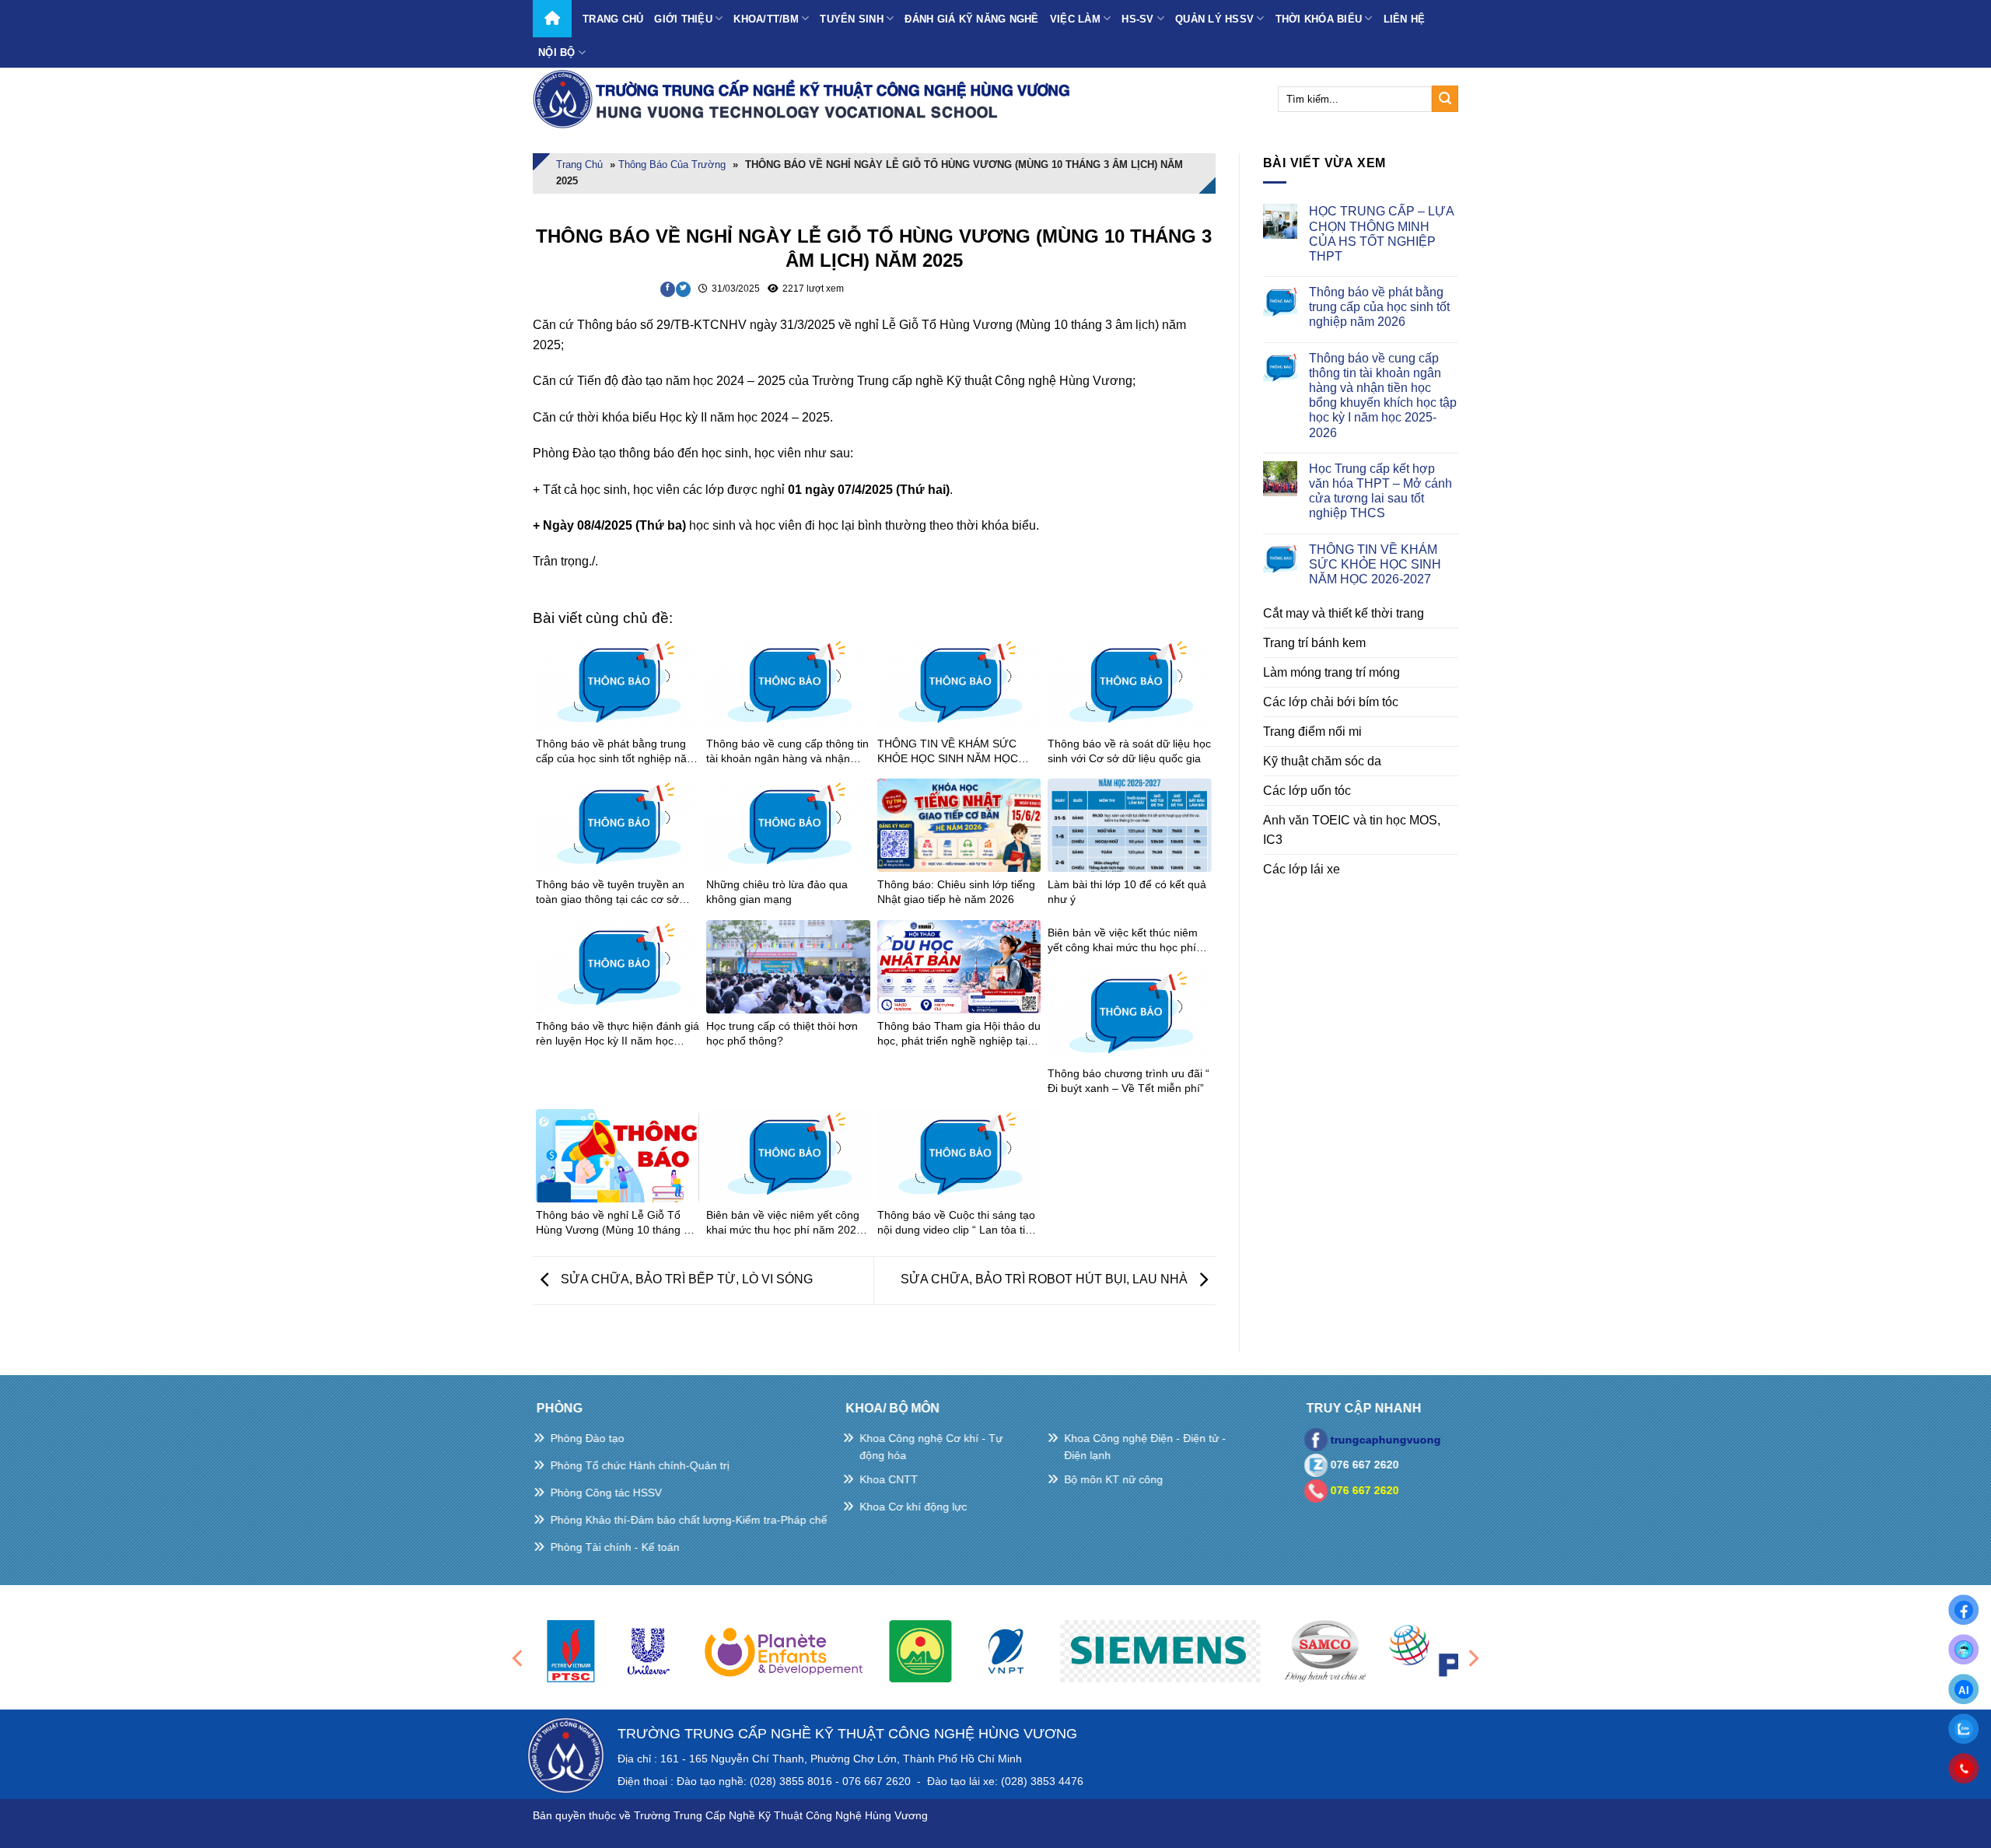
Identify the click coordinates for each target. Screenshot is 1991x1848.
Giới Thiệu (683, 19)
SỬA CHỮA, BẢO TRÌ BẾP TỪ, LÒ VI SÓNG (685, 1280)
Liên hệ (1405, 19)
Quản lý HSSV (1214, 19)
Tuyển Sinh (852, 19)
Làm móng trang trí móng (1331, 672)
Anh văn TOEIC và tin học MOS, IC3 (1352, 830)
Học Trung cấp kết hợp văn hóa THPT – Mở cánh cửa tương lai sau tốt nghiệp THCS (1380, 491)
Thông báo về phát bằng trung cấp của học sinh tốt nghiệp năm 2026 (1379, 307)
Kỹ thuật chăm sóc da (1322, 761)
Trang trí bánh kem (1314, 643)
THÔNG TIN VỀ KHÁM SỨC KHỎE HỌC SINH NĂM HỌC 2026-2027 (1375, 564)
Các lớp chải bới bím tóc (1331, 702)
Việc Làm (1075, 19)
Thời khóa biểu (1319, 19)
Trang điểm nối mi (1312, 731)
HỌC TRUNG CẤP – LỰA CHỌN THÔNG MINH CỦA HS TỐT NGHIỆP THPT (1381, 234)
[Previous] (519, 1658)
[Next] (1472, 1658)
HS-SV (1137, 19)
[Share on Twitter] (683, 289)
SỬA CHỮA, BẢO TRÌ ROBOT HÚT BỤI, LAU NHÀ (1046, 1280)
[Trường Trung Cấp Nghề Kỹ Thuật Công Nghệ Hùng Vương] (805, 99)
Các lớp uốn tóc (1307, 791)
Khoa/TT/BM (766, 19)
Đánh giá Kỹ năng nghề (971, 19)
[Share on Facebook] (668, 289)
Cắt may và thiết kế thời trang (1344, 613)
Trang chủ (613, 19)
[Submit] (1445, 99)
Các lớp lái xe (1302, 869)
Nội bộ (557, 52)
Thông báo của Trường (672, 164)
